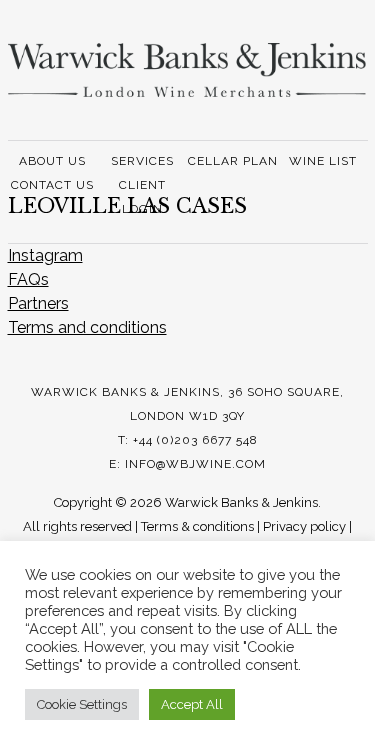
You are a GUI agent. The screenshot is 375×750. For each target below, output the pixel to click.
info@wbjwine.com (195, 464)
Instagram (45, 255)
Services (142, 161)
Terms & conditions (197, 526)
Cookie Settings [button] (82, 704)
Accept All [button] (192, 704)
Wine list (323, 161)
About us (52, 161)
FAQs (28, 279)
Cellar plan (233, 161)
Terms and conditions (87, 327)
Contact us (52, 185)
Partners (38, 303)
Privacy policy (304, 526)
